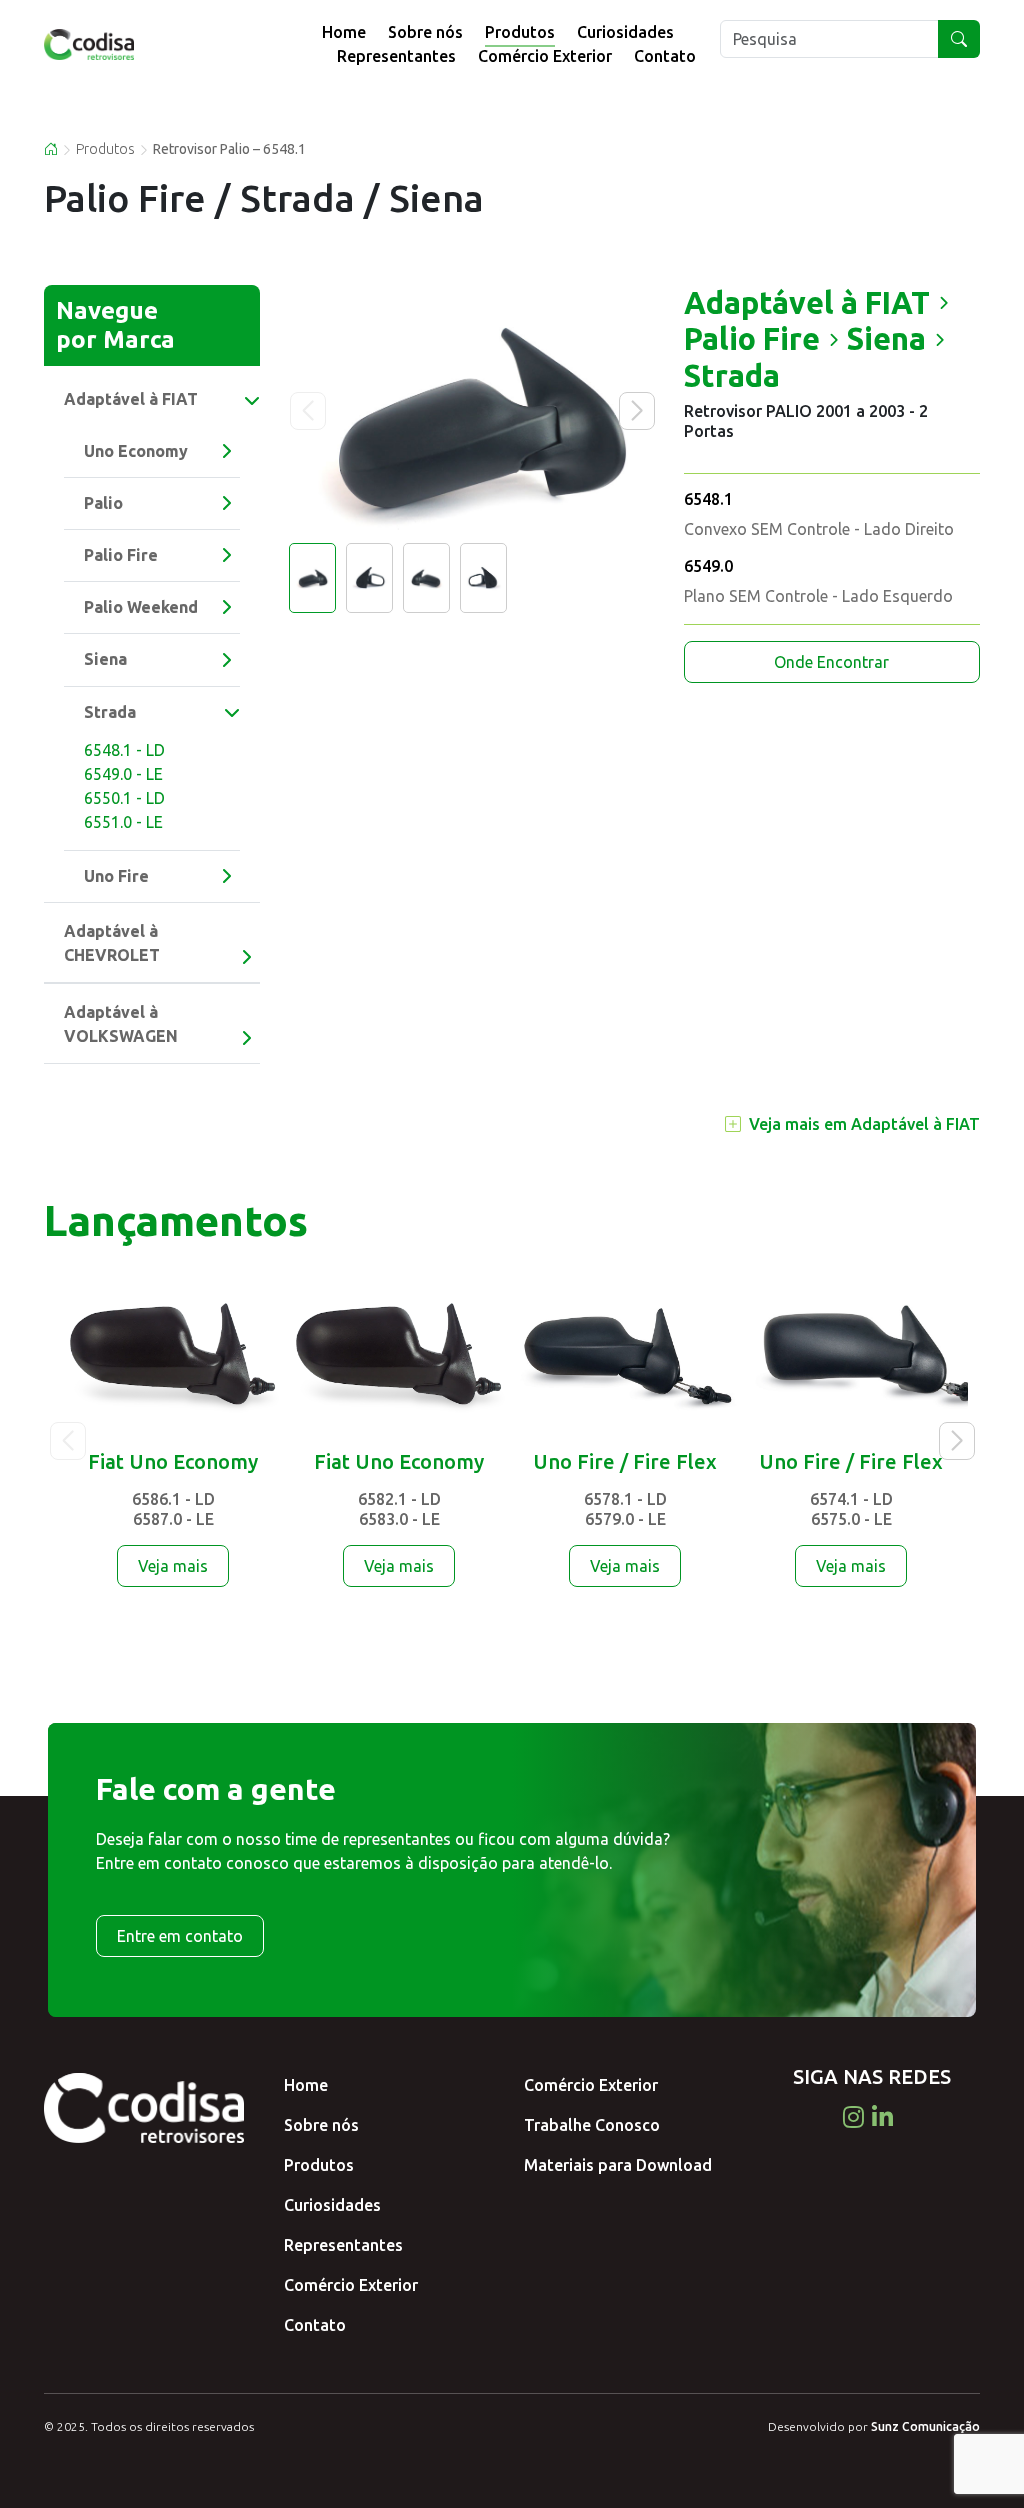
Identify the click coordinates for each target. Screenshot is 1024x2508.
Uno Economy (136, 451)
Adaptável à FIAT (131, 399)
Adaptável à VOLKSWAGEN (121, 1024)
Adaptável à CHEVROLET (112, 943)
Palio (103, 503)
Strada (110, 712)
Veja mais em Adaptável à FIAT (864, 1124)
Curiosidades (625, 32)
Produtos (520, 32)
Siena (105, 659)
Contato (665, 56)
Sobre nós (425, 32)
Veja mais (173, 1566)
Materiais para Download (618, 2165)
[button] (636, 411)
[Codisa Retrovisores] (119, 44)
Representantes (396, 56)
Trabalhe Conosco (592, 2125)
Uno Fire (116, 876)
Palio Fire (121, 555)
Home (344, 32)
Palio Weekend (141, 607)
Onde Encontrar (831, 662)
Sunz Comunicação (925, 2426)
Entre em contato (180, 1936)
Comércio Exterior (545, 56)
